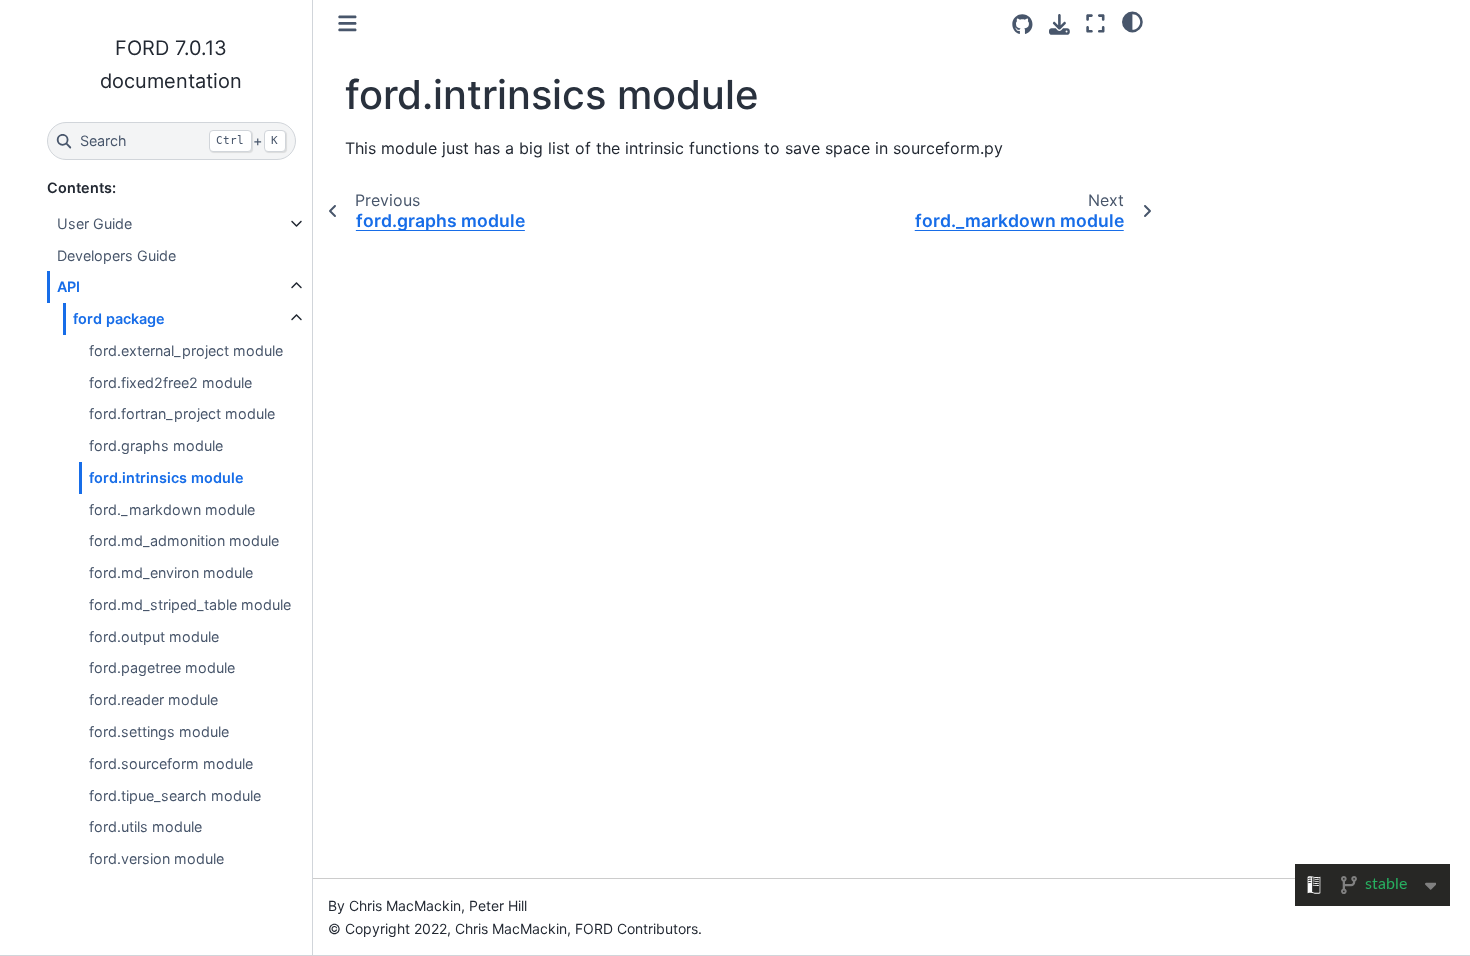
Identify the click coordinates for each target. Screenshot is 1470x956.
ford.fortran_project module (182, 413)
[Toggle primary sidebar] (347, 23)
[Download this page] (1059, 24)
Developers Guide (116, 255)
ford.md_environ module (171, 572)
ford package (119, 318)
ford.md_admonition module (184, 540)
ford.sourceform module (171, 763)
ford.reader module (153, 699)
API (68, 286)
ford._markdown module (172, 509)
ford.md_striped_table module (190, 604)
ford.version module (156, 858)
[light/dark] (1132, 21)
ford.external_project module (186, 350)
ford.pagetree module (162, 667)
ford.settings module (159, 731)
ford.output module (154, 636)
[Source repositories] (1022, 24)
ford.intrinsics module (166, 477)
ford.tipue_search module (175, 795)
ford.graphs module (156, 445)
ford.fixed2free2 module (170, 382)
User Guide (94, 223)
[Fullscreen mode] (1095, 23)
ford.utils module (145, 826)
